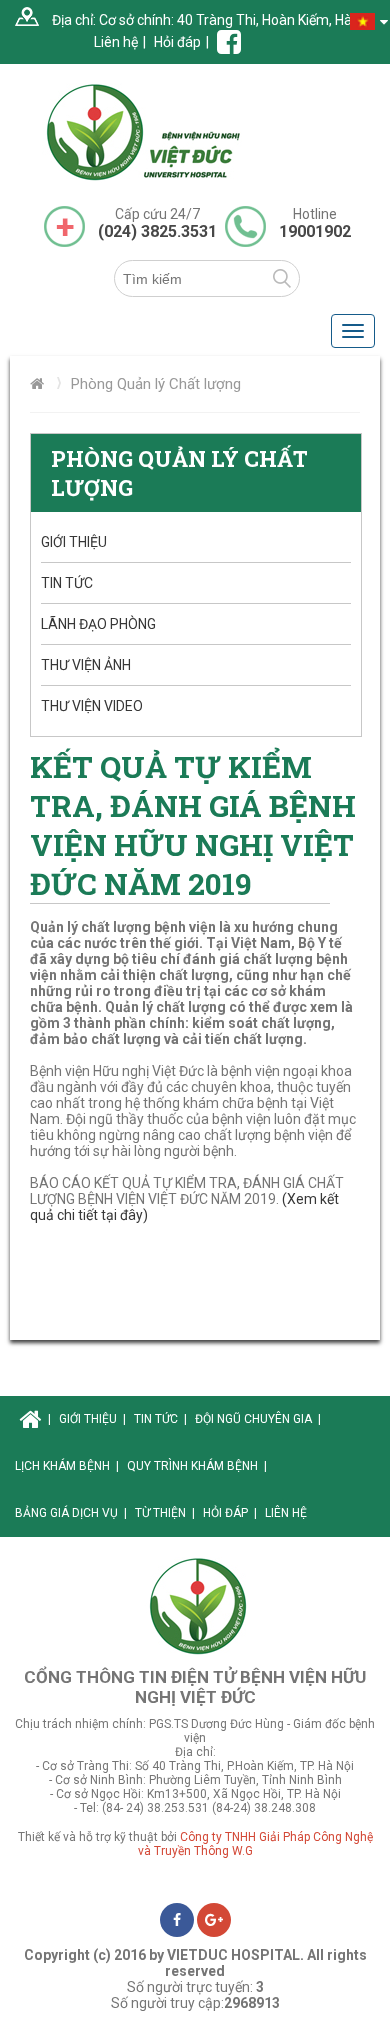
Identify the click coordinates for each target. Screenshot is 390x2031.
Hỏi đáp (177, 42)
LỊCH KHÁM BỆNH (67, 1466)
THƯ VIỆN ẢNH (86, 665)
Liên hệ (116, 42)
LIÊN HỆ (286, 1513)
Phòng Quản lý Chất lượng (156, 384)
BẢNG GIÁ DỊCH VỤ (71, 1513)
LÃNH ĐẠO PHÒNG (98, 624)
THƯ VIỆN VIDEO (92, 706)
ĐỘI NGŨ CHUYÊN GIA (258, 1419)
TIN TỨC (67, 583)
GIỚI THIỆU (74, 542)
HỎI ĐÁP (230, 1513)
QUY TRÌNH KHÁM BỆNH (197, 1466)
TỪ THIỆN (165, 1513)
